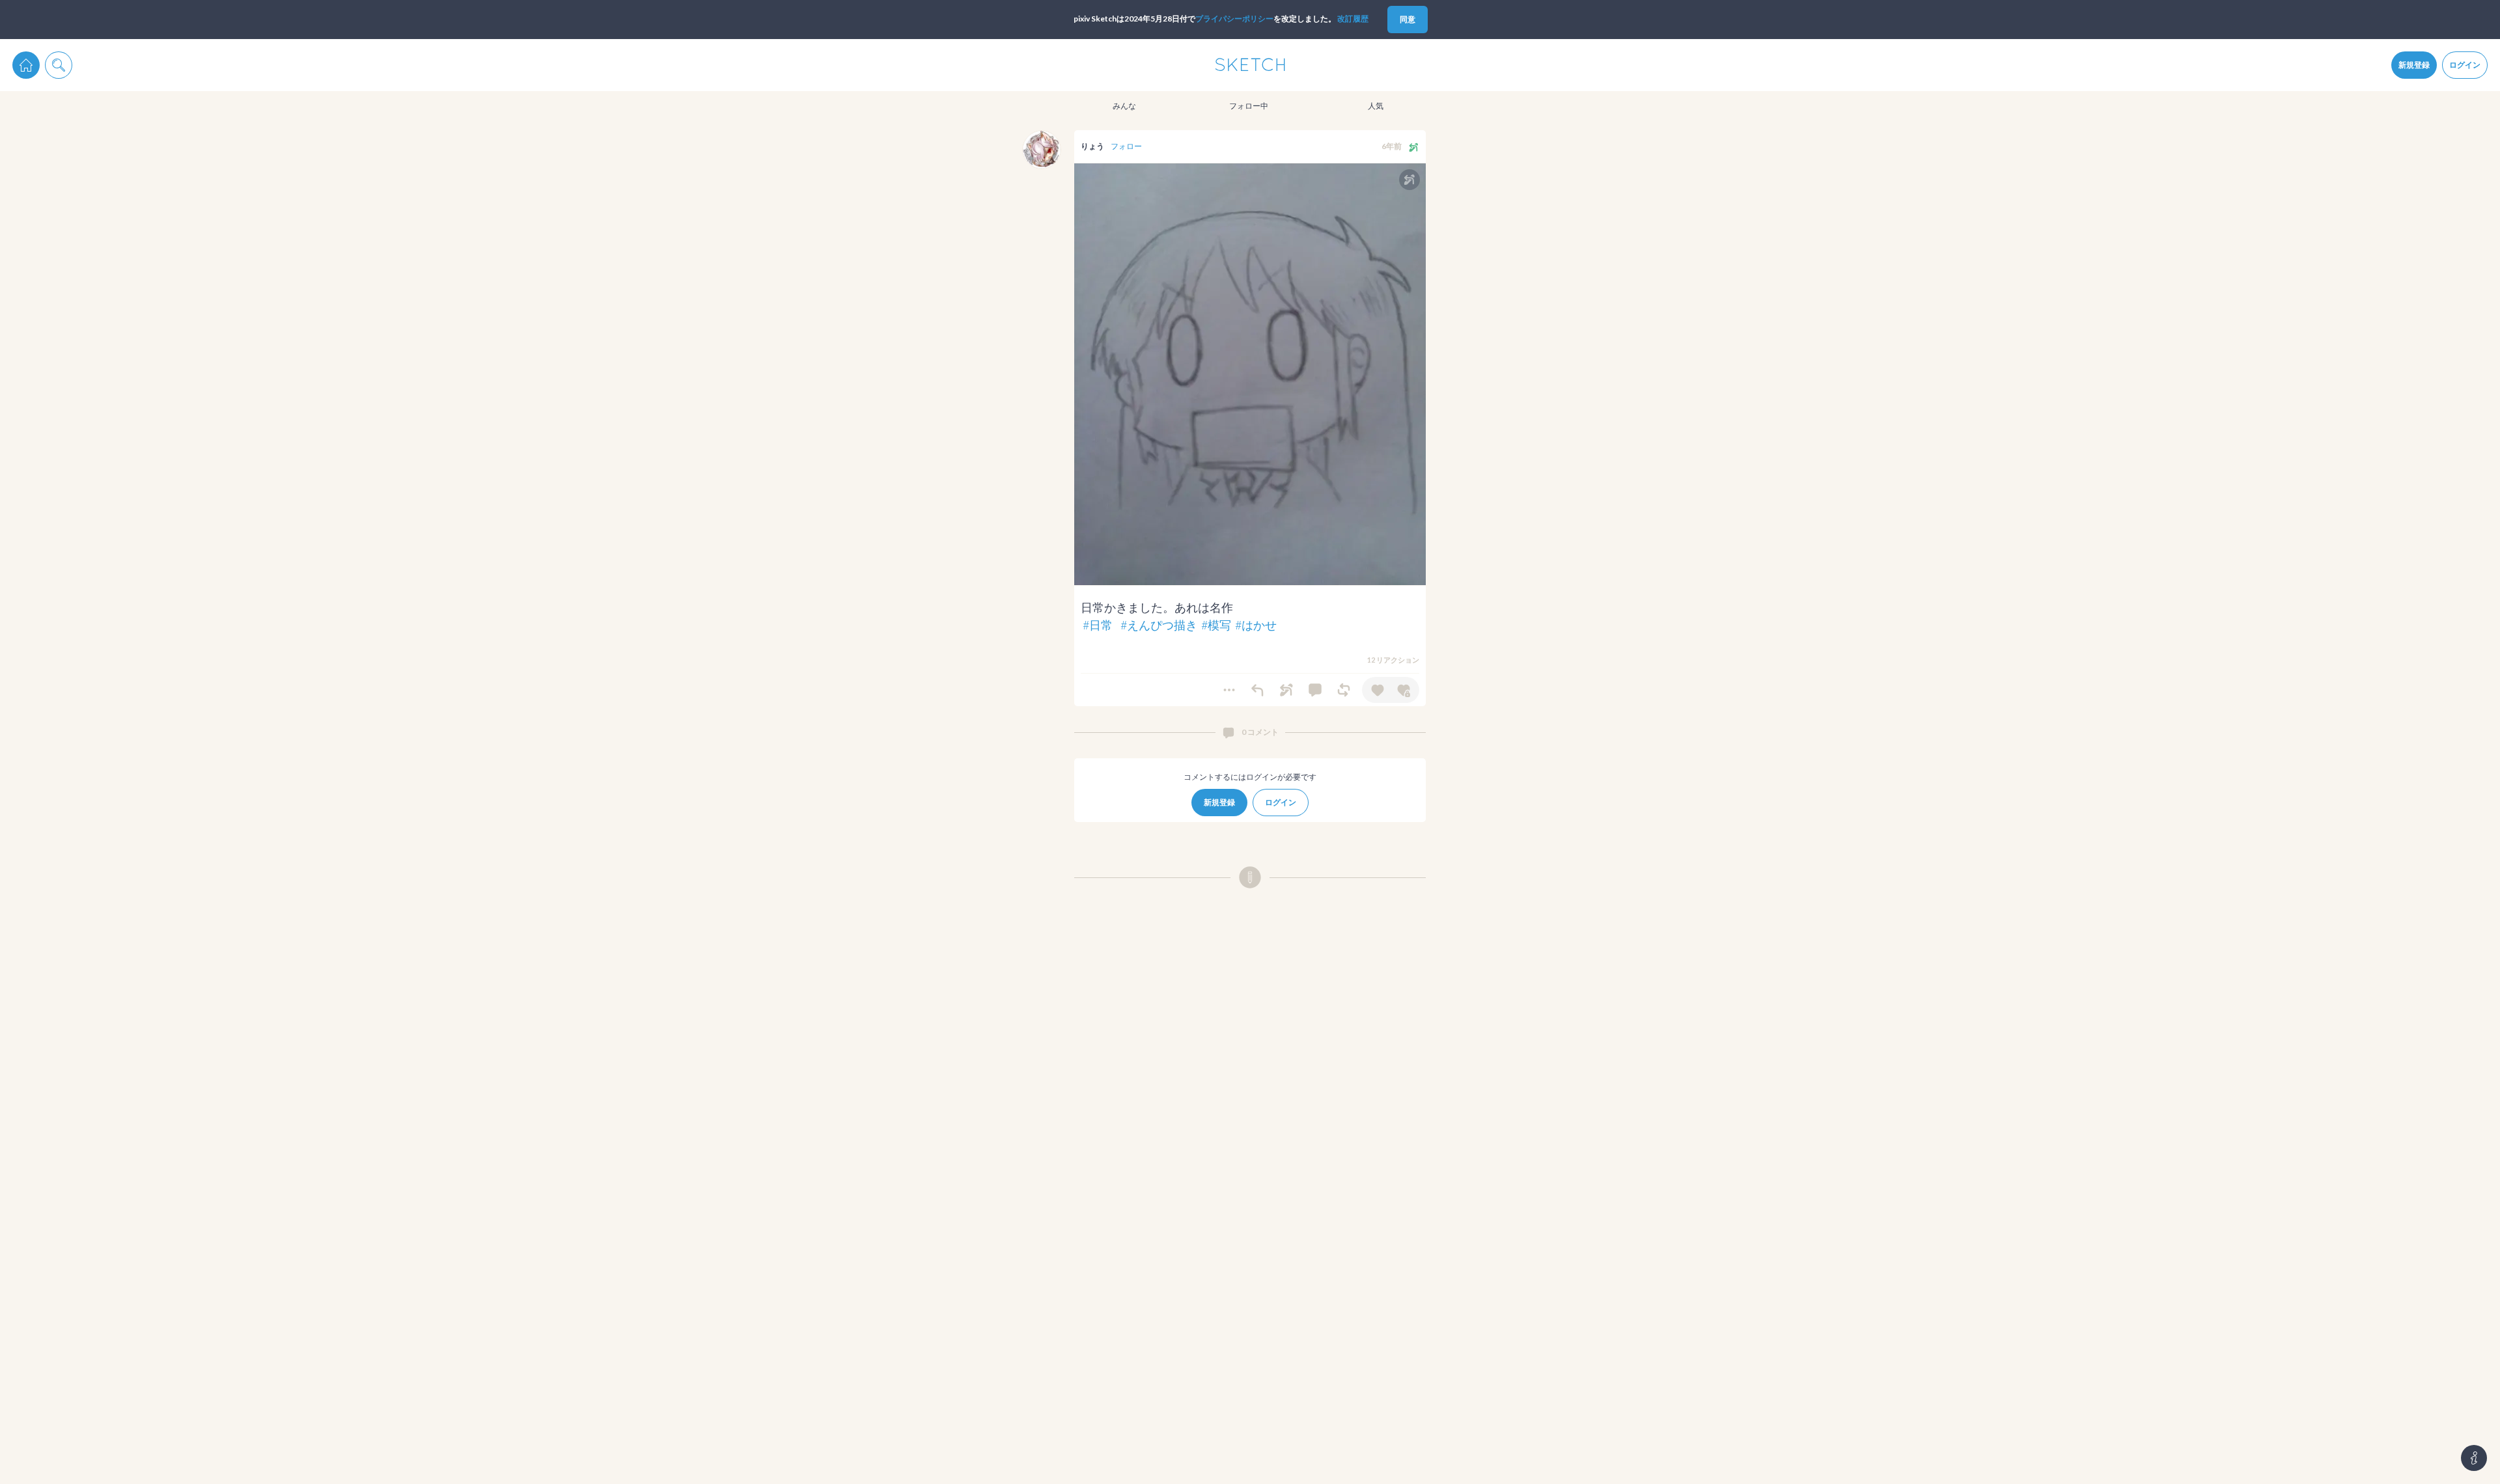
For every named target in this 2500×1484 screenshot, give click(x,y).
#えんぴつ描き (1159, 625)
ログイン (2465, 65)
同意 (1408, 19)
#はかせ (1256, 625)
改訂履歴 (1353, 19)
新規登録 (2414, 65)
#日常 (1098, 625)
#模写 (1216, 625)
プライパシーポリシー (1234, 19)
